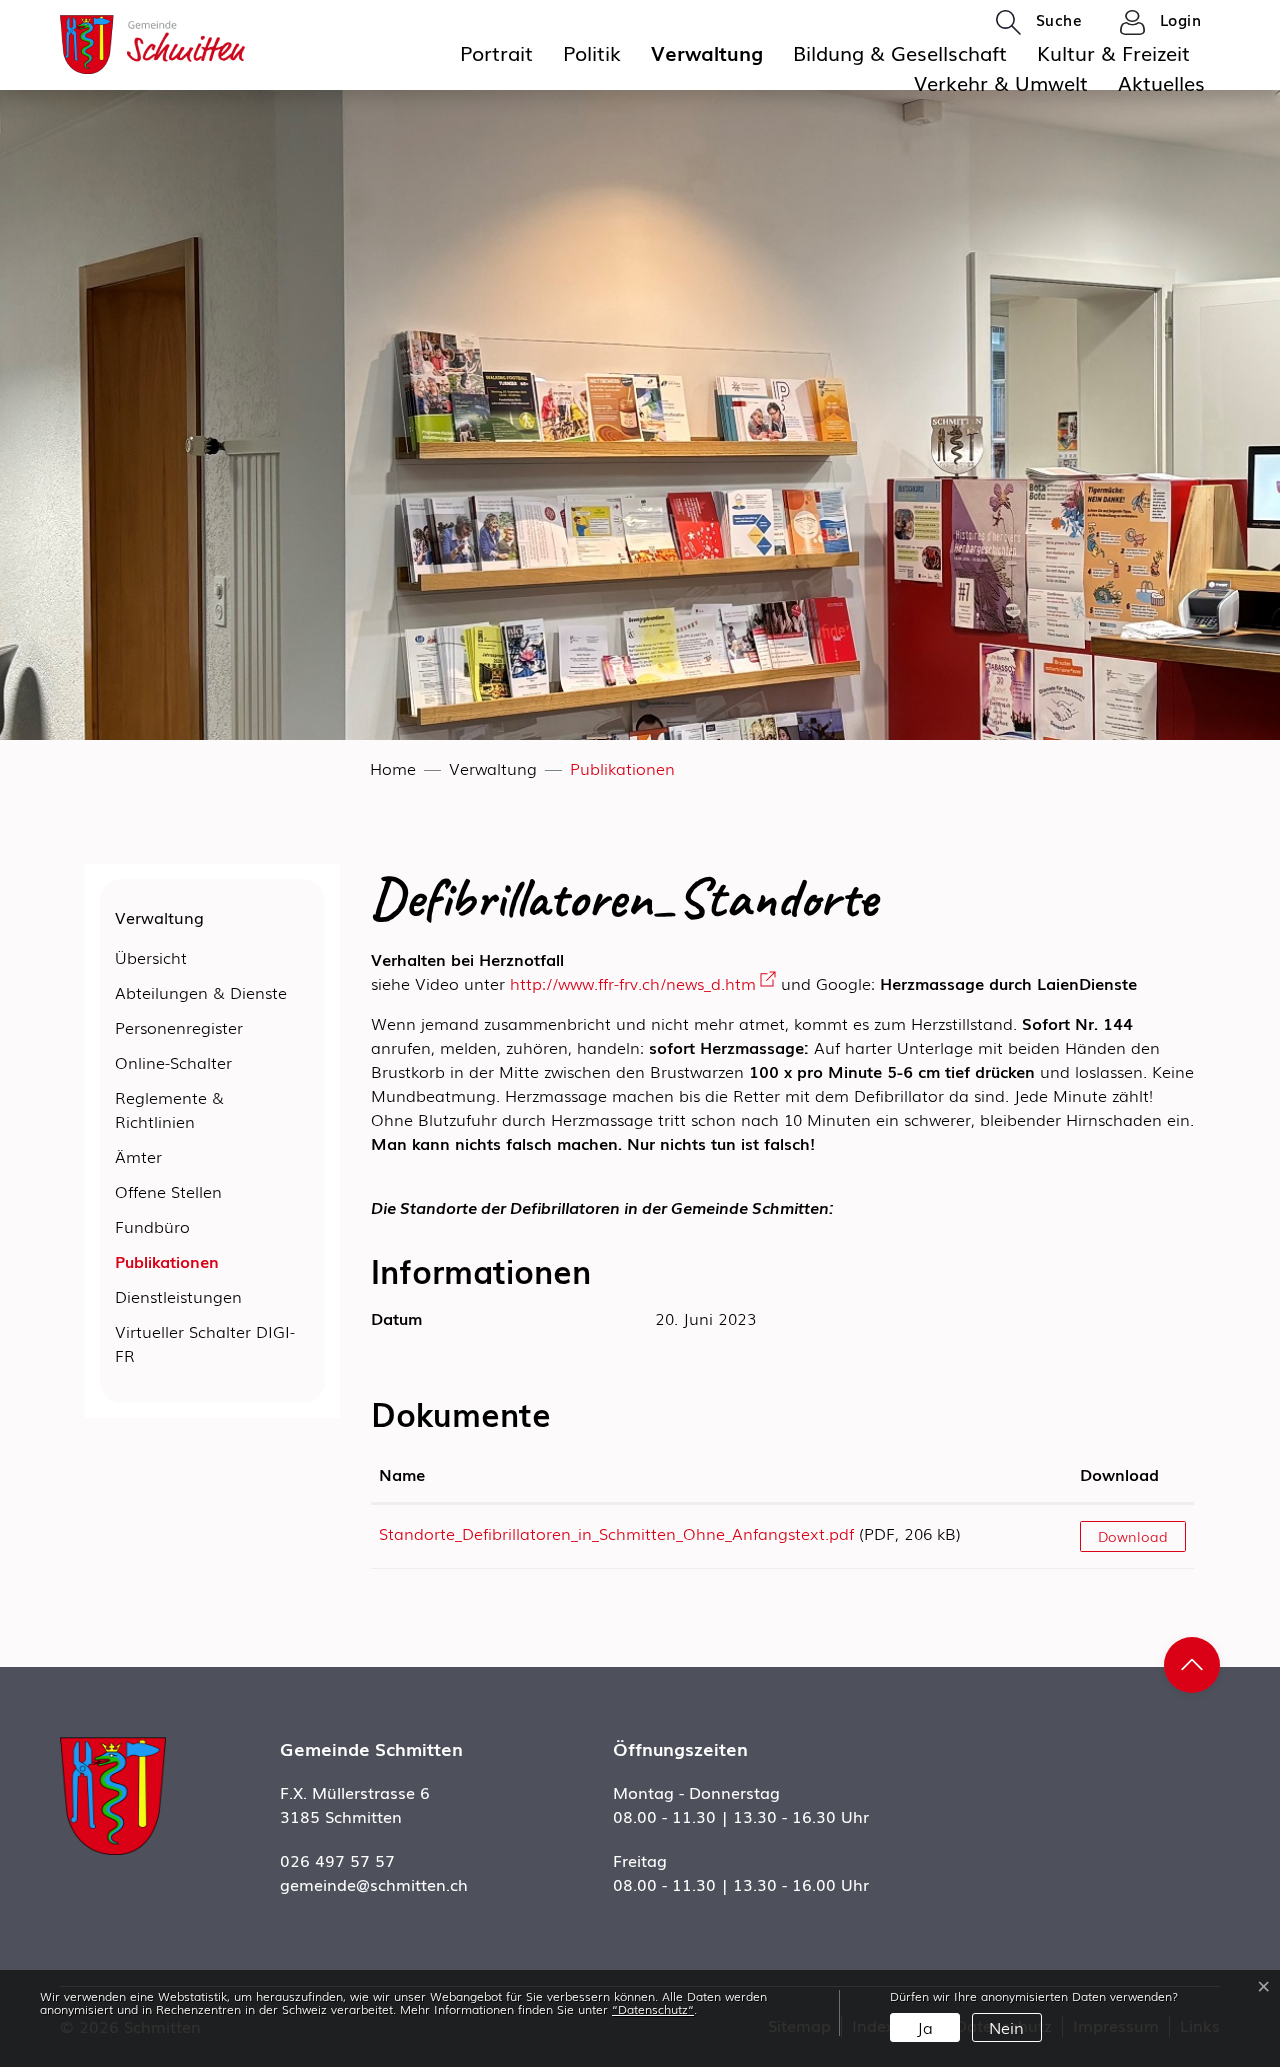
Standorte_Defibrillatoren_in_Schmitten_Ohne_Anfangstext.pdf (616, 1533)
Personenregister (179, 1027)
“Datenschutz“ (653, 2009)
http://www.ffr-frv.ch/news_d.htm (643, 983)
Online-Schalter (173, 1062)
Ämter (138, 1156)
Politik (592, 52)
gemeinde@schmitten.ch (374, 1884)
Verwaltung (707, 52)
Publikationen (167, 1264)
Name (402, 1474)
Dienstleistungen (178, 1296)
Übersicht (151, 957)
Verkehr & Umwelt (1001, 82)
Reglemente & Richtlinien (169, 1109)
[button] (1039, 21)
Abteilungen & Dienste (201, 992)
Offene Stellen (168, 1191)
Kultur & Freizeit (1113, 52)
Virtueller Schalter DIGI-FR (205, 1343)
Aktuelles (1161, 82)
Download (1119, 1474)
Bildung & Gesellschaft (900, 52)
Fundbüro (152, 1226)
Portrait (496, 52)
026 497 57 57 (337, 1860)
